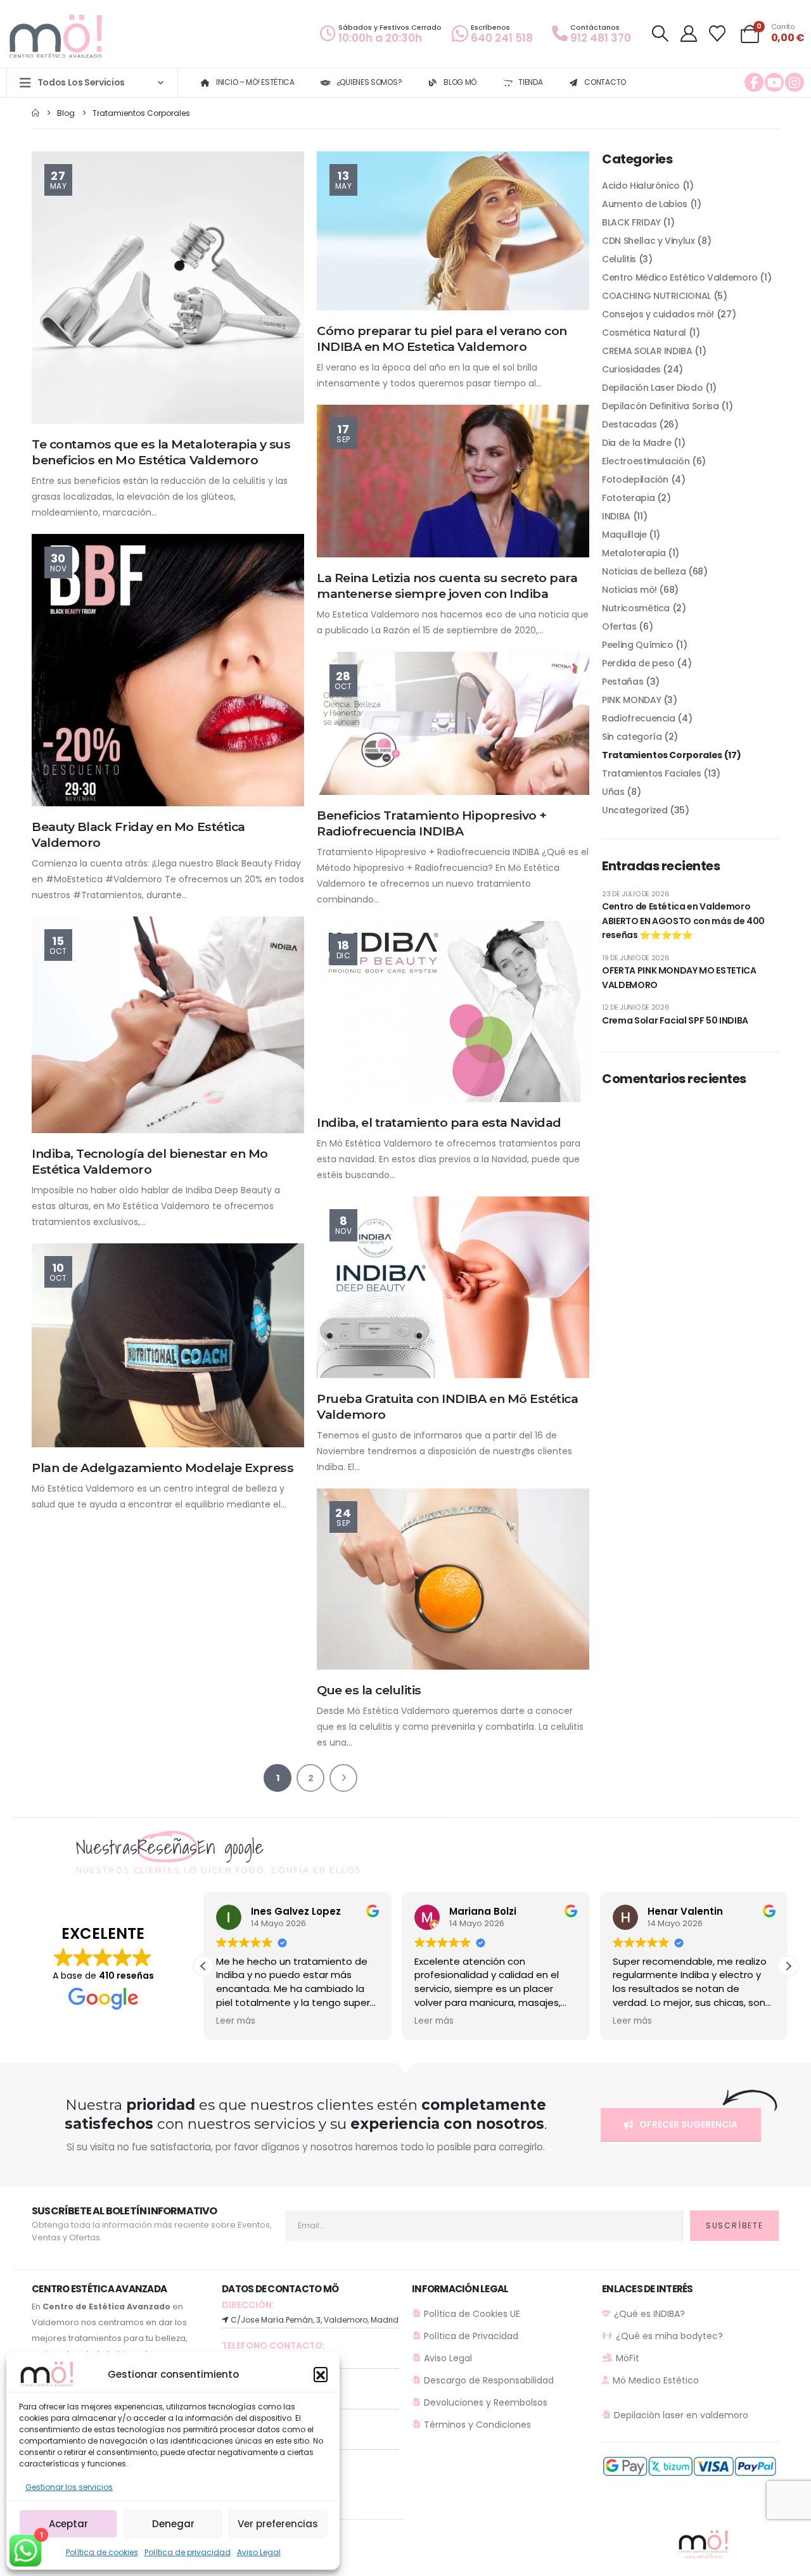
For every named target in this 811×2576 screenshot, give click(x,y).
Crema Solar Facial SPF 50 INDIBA (675, 1020)
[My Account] (688, 34)
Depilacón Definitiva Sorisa (661, 406)
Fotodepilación (635, 479)
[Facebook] (754, 82)
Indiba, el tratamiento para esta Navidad (439, 1122)
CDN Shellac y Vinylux (648, 241)
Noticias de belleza (644, 571)
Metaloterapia (634, 553)
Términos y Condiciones (477, 2425)
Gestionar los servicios (69, 2487)
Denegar (173, 2524)
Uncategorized (635, 810)
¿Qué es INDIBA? (649, 2314)
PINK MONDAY (631, 700)
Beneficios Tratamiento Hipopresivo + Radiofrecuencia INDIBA (432, 823)
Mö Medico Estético (656, 2380)
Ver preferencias (278, 2524)
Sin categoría (632, 737)
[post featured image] (168, 288)
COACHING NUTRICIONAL (656, 296)
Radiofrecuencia (639, 718)
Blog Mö (460, 82)
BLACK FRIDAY (631, 222)
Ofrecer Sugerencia (687, 2124)
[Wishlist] (718, 34)
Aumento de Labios (645, 204)
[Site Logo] (57, 37)
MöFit (628, 2358)
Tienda (530, 82)
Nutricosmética (636, 608)
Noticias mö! (629, 590)
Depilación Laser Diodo (652, 388)
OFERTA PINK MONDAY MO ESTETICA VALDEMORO (679, 977)
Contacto (605, 82)
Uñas (613, 792)
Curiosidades (631, 369)
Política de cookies (102, 2552)
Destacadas (629, 424)
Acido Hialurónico (641, 186)
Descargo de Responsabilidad (489, 2380)
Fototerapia (628, 498)
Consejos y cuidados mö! (658, 314)
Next (343, 1778)
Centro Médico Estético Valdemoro (680, 277)
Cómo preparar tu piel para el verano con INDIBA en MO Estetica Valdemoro (442, 339)
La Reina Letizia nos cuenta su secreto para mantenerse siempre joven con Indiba (447, 586)
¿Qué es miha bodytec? (669, 2336)
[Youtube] (774, 82)
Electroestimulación (646, 461)
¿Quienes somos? (369, 82)
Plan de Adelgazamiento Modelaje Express (163, 1468)
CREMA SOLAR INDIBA (647, 351)
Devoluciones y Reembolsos (486, 2402)
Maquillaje (624, 535)
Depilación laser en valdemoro (681, 2415)
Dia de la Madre (637, 443)
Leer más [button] (236, 2021)
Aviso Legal (259, 2552)
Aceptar (68, 2524)
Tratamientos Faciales (652, 773)
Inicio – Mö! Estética (255, 82)
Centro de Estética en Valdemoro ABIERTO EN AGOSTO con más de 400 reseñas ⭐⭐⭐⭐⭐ (683, 921)
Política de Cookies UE (472, 2314)
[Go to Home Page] (35, 113)
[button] (321, 2374)
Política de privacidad (188, 2552)
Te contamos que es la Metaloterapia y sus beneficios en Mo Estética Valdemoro (161, 452)
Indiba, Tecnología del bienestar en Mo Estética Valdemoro (150, 1161)
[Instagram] (795, 82)
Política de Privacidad (471, 2336)
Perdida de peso (638, 663)
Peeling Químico (638, 645)
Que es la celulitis (369, 1690)
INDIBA (616, 516)
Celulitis (619, 259)
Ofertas (619, 626)
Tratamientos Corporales (662, 755)
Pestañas (623, 682)
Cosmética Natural (644, 333)
